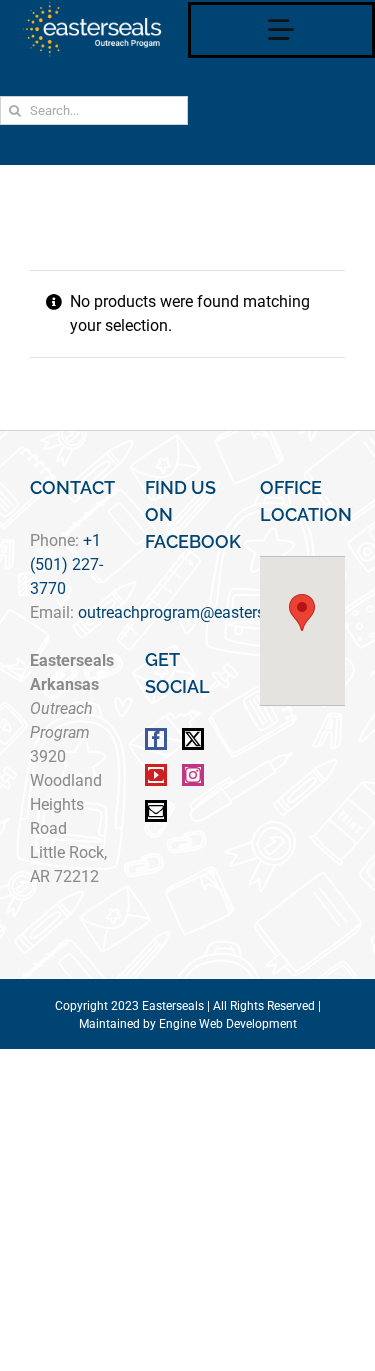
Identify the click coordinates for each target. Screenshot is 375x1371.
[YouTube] (156, 775)
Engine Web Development (228, 1024)
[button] (302, 612)
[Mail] (156, 811)
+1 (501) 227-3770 (66, 564)
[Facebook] (156, 739)
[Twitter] (193, 739)
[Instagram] (193, 775)
